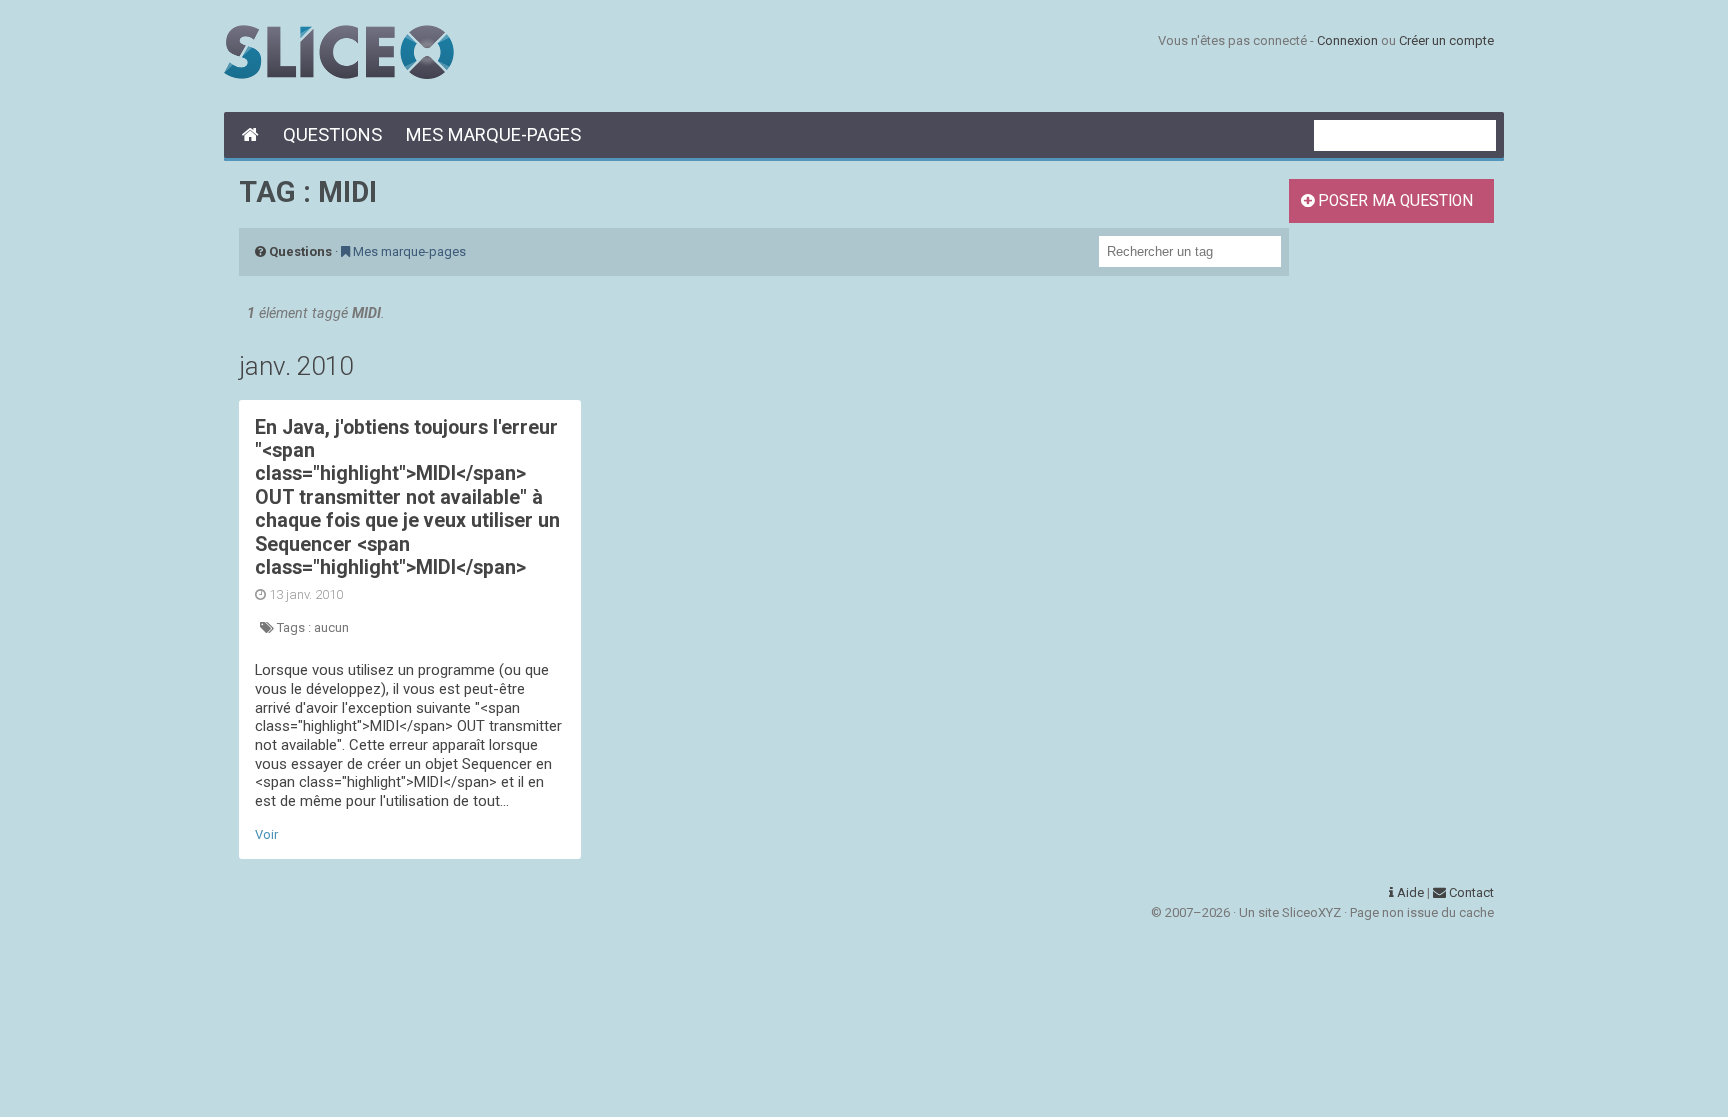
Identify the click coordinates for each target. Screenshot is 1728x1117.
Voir (266, 834)
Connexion (1347, 40)
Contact (1470, 892)
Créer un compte (1446, 40)
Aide (1409, 892)
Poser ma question (1393, 201)
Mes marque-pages (493, 134)
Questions (332, 134)
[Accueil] (247, 135)
